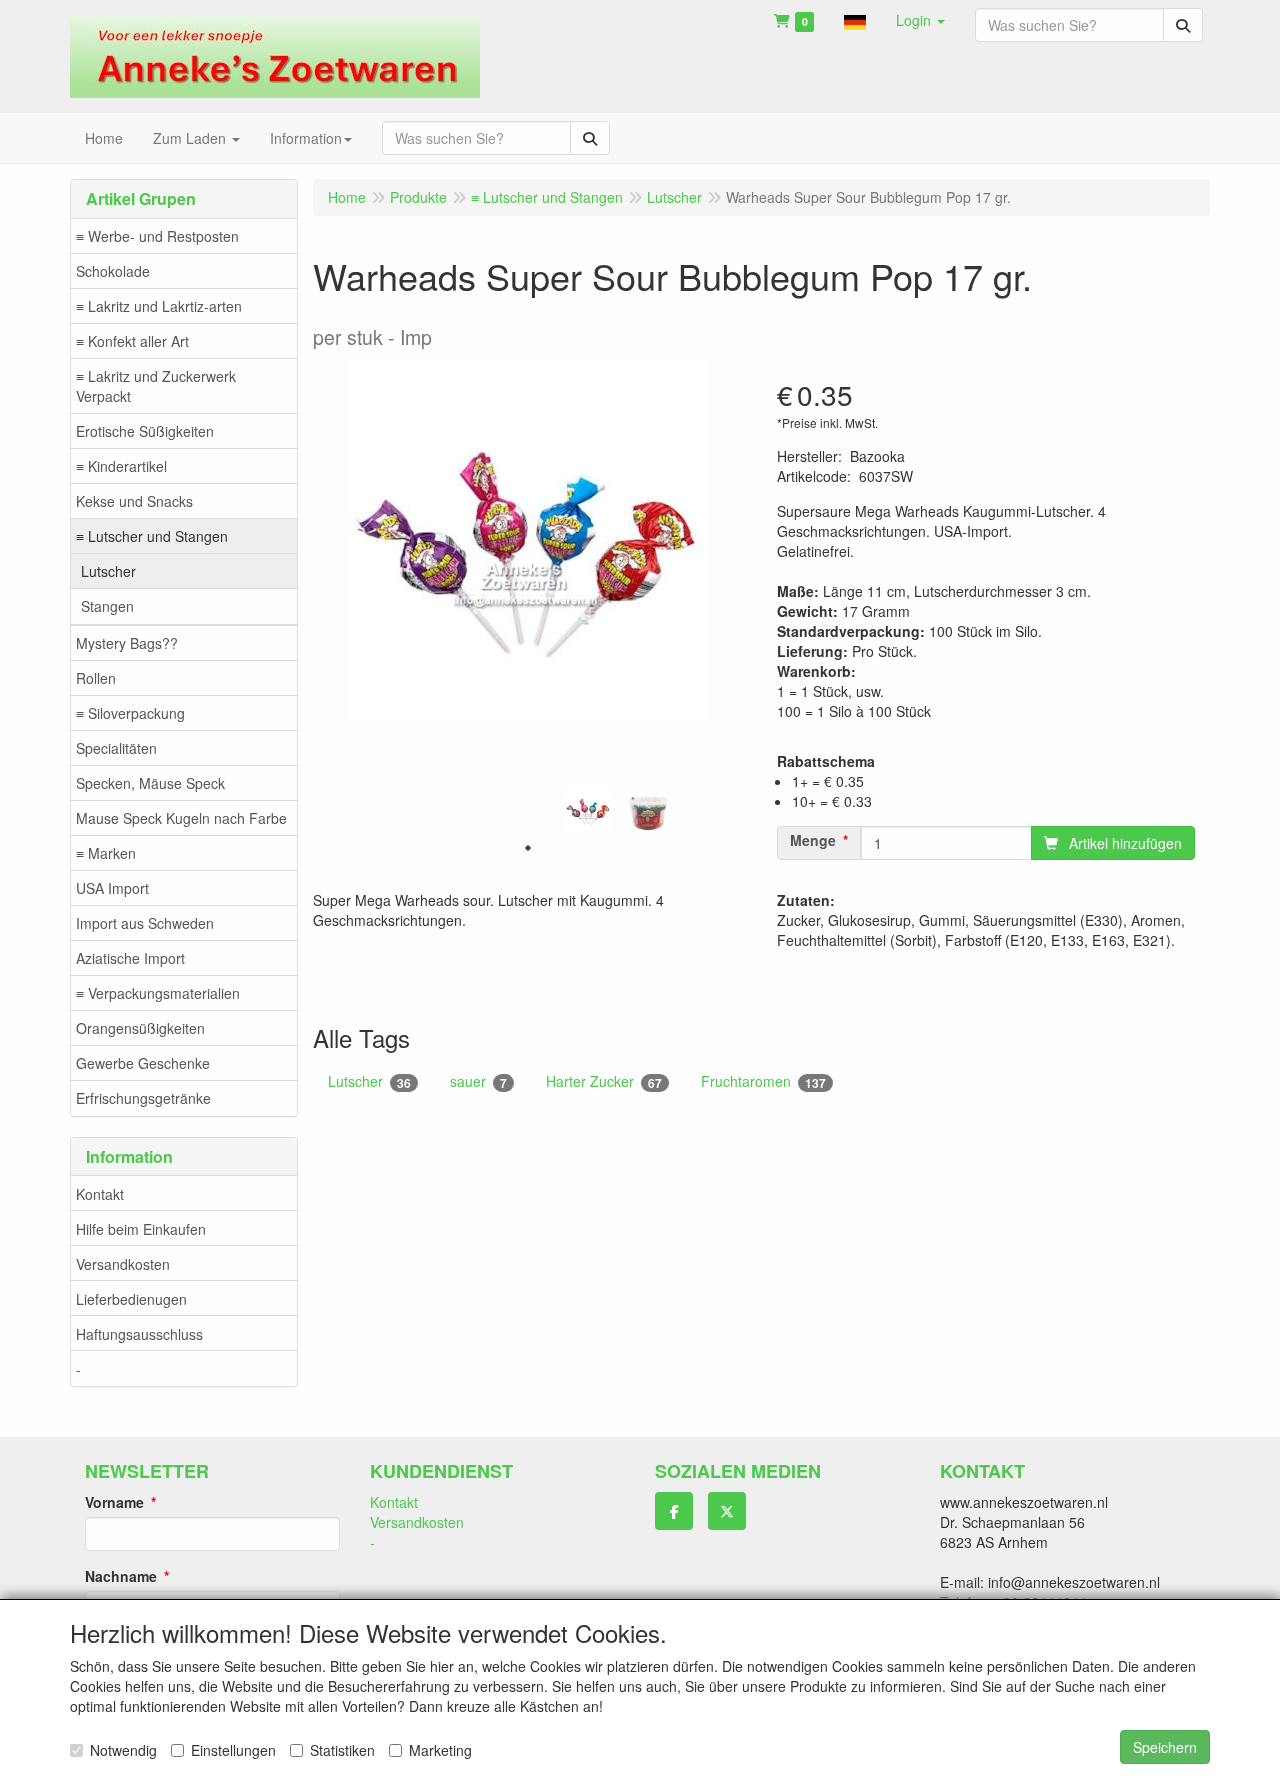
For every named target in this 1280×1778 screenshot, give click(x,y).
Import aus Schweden (145, 923)
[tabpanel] (588, 810)
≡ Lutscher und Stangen (152, 536)
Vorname (114, 1502)
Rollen (96, 678)
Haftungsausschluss (139, 1334)
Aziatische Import (130, 958)
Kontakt (100, 1194)
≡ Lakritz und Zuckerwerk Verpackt (156, 386)
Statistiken (342, 1750)
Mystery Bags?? (127, 643)
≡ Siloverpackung (130, 713)
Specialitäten (116, 748)
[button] (855, 20)
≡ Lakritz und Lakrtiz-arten (159, 306)
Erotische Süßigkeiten (145, 431)
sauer (478, 1081)
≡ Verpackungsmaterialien (158, 993)
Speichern (1165, 1747)
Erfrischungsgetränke (143, 1098)
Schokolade (113, 271)
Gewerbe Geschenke (143, 1063)
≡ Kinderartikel (121, 466)
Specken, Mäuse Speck (150, 783)
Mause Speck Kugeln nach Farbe (181, 818)
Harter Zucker (604, 1081)
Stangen (107, 606)
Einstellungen (233, 1750)
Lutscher (108, 571)
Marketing (440, 1750)
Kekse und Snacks (134, 501)
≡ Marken (106, 853)
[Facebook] (674, 1511)
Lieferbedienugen (131, 1299)
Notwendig (123, 1750)
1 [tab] (528, 848)
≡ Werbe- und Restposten (157, 236)
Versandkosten (123, 1264)
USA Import (112, 888)
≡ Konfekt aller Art (132, 341)
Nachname (121, 1576)
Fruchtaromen (763, 1081)
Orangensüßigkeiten (140, 1028)
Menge (813, 840)
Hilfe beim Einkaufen (141, 1229)
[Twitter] (727, 1511)
